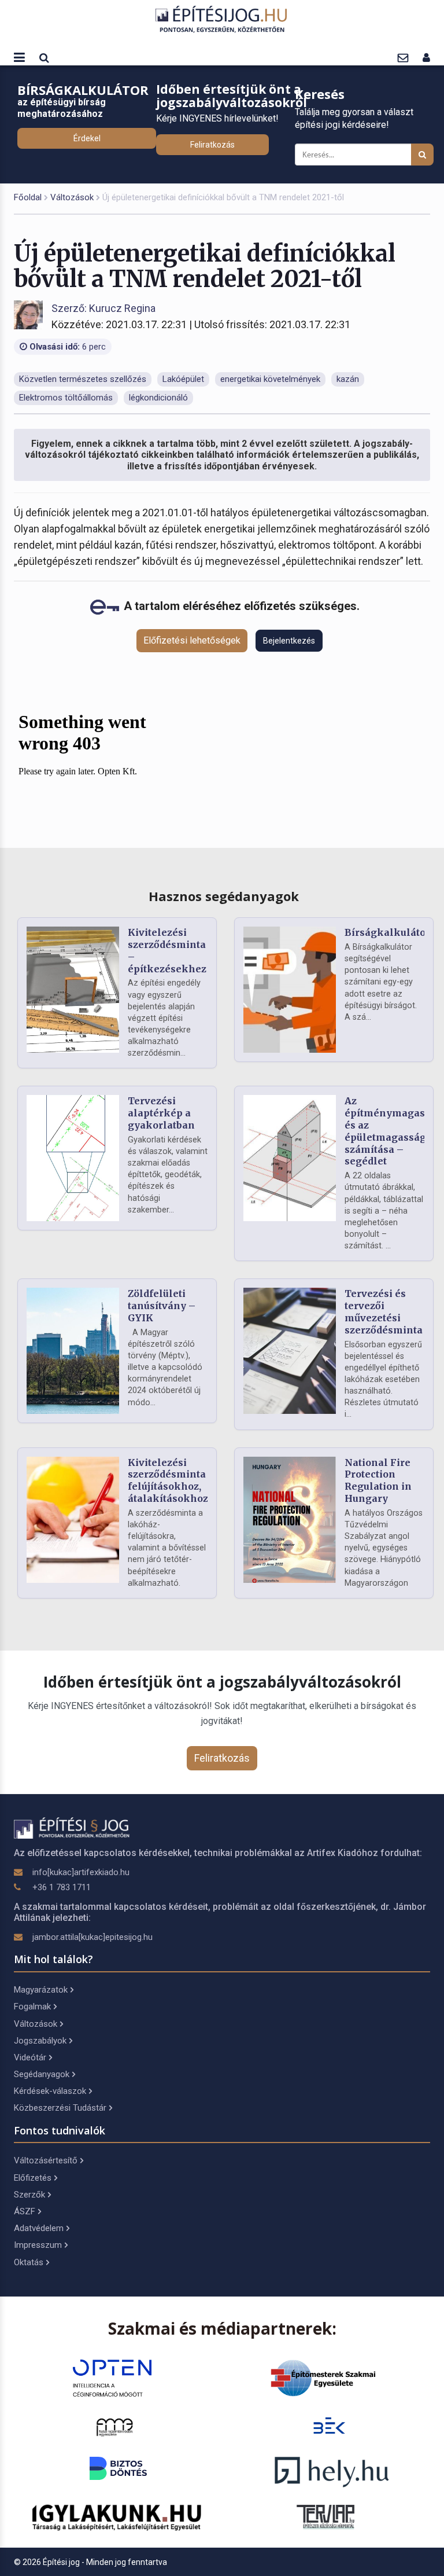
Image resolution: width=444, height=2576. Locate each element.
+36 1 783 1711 (62, 1887)
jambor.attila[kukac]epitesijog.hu (92, 1937)
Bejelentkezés (289, 641)
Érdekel (87, 138)
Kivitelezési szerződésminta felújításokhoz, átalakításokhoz (168, 1480)
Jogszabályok (40, 2041)
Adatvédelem (39, 2228)
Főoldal (28, 197)
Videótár (30, 2057)
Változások (72, 197)
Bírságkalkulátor (387, 932)
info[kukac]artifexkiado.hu (81, 1872)
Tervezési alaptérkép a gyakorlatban (161, 1113)
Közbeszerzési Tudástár (60, 2108)
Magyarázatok (41, 1990)
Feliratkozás (212, 145)
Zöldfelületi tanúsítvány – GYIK (162, 1306)
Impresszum (38, 2245)
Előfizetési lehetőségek (192, 640)
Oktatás (29, 2262)
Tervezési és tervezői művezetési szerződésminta (384, 1311)
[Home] (222, 19)
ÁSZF (25, 2211)
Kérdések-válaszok (50, 2091)
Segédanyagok (42, 2074)
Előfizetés (33, 2178)
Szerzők (29, 2195)
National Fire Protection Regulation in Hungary (378, 1480)
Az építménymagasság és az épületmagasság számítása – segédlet (393, 1131)
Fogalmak (32, 2007)
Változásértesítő (46, 2160)
